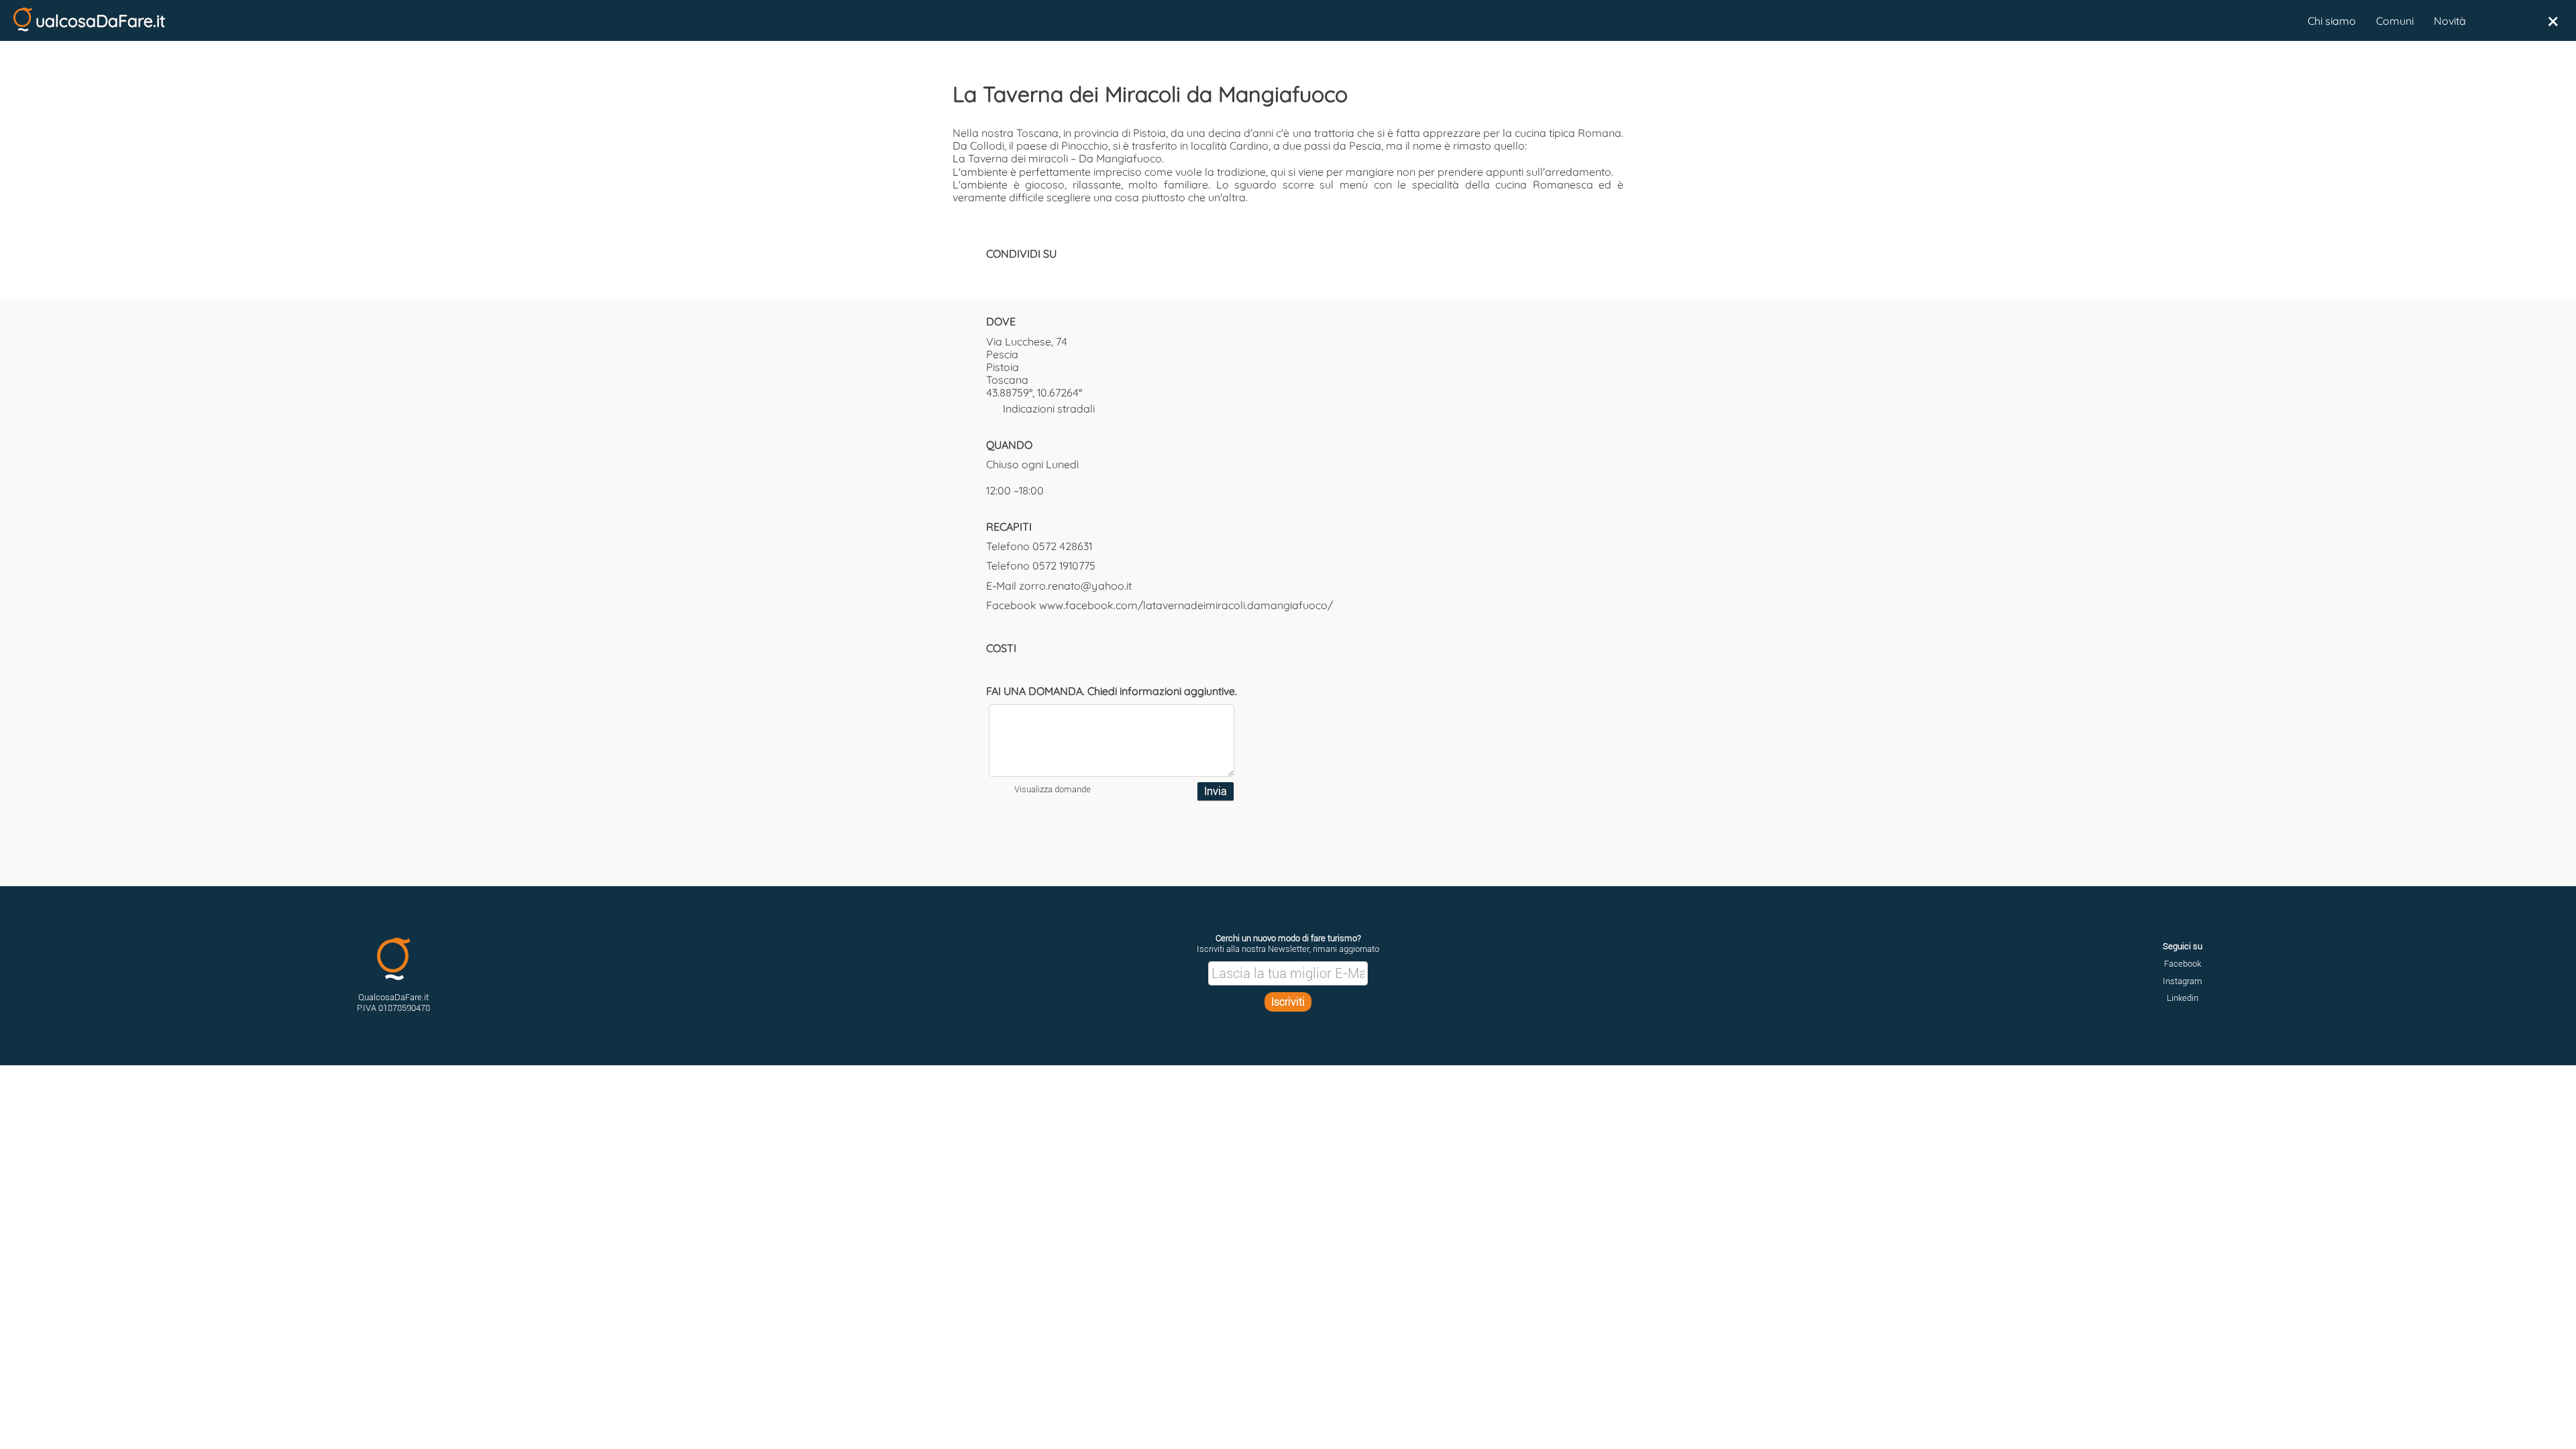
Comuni (2395, 21)
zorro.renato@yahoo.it (1075, 586)
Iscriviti (1288, 1002)
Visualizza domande (1053, 789)
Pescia (1002, 354)
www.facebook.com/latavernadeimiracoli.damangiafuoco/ (1186, 605)
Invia (1216, 791)
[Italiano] (2491, 21)
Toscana (1007, 380)
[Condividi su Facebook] (993, 274)
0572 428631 (1062, 546)
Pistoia (1003, 367)
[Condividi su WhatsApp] (1040, 274)
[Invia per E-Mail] (1087, 274)
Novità (2450, 21)
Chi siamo (2332, 21)
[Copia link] (1063, 274)
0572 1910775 (1064, 566)
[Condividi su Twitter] (1016, 274)
